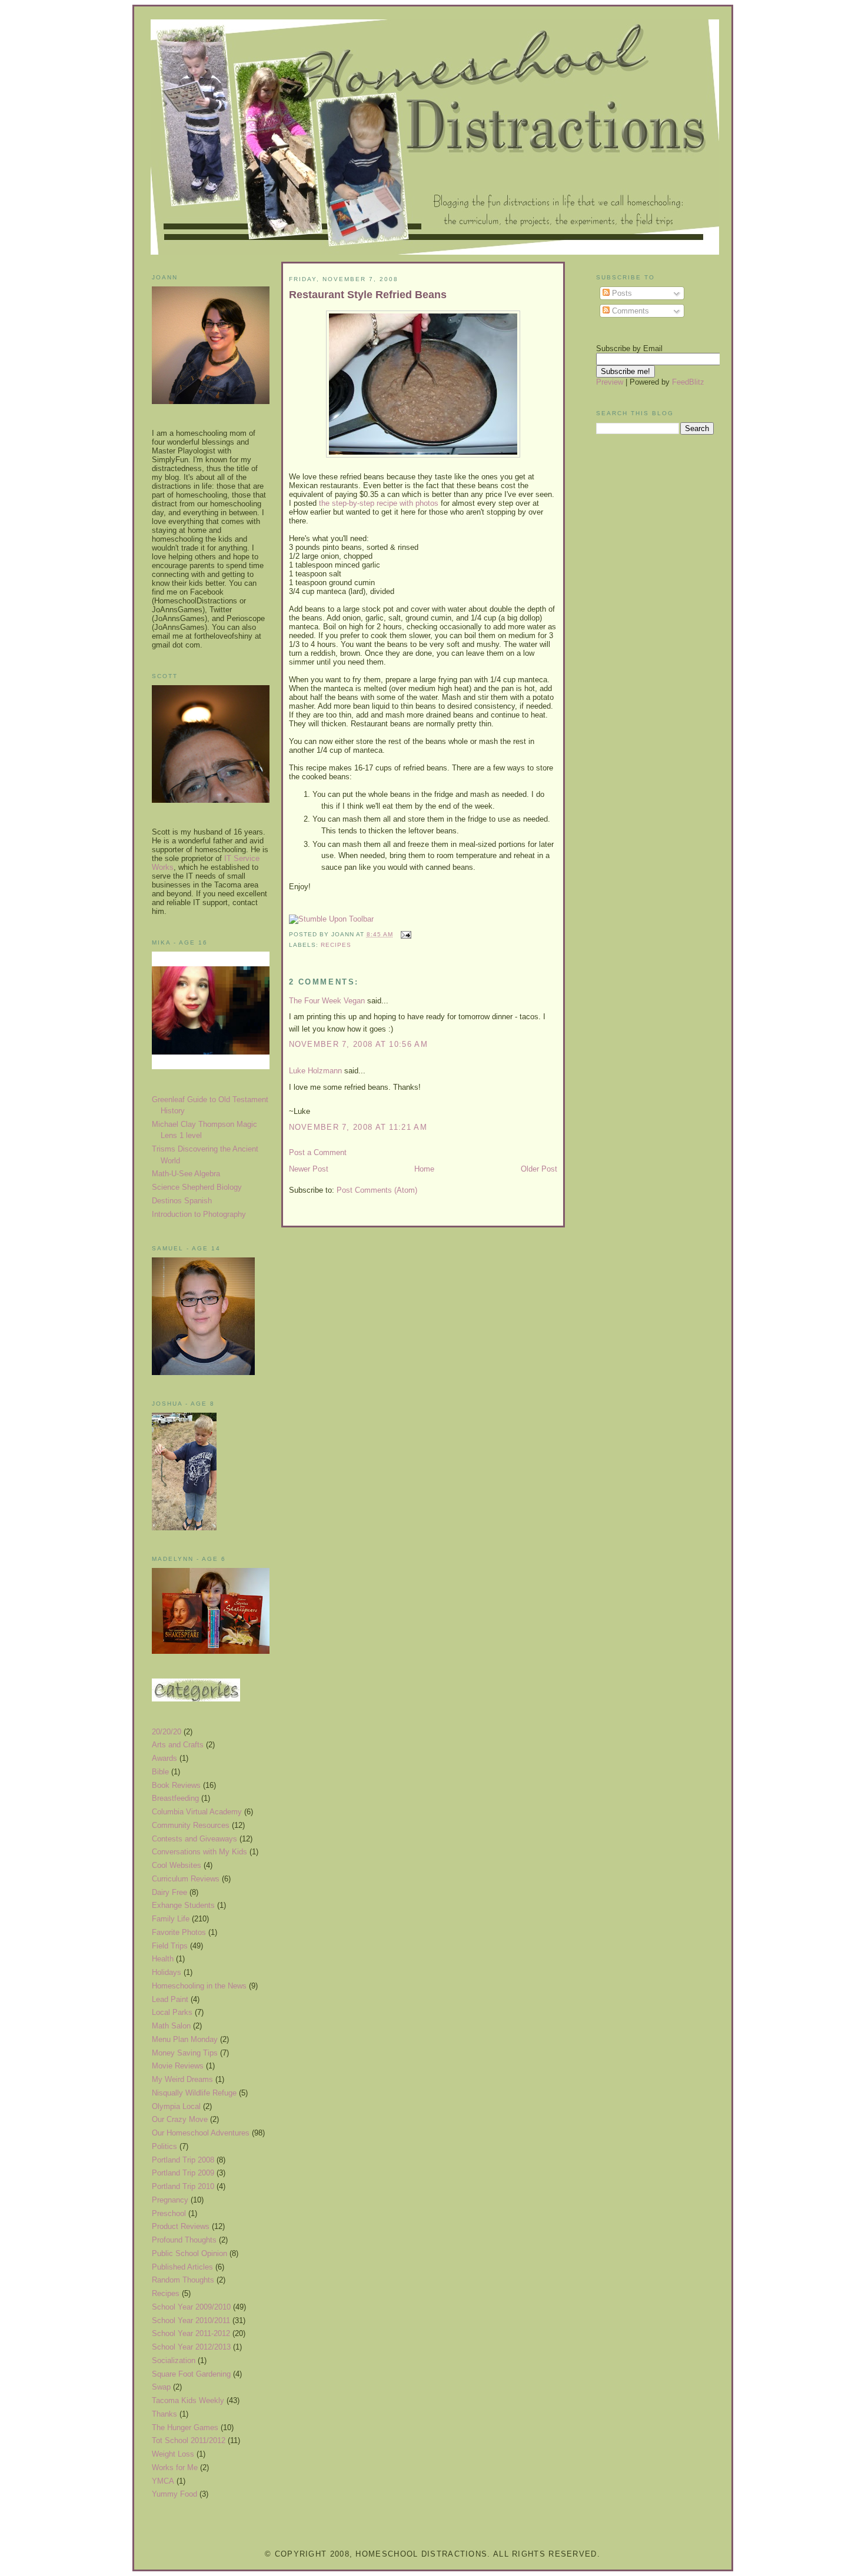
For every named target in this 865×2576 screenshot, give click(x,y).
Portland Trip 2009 (183, 2173)
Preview (610, 382)
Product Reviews (181, 2226)
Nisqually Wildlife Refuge (194, 2093)
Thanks (164, 2414)
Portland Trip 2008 (183, 2160)
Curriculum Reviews (186, 1879)
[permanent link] (331, 919)
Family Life (171, 1919)
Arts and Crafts (178, 1745)
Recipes (166, 2293)
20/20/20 (167, 1732)
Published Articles (182, 2267)
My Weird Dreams (182, 2079)
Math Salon (171, 2026)
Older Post (539, 1169)
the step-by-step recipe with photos (379, 503)
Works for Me (175, 2467)
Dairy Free (169, 1892)
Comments (629, 311)
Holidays (167, 1972)
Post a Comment (318, 1152)
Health (163, 1959)
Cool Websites (177, 1865)
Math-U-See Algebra (186, 1174)
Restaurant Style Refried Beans (368, 295)
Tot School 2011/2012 (189, 2440)
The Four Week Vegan (327, 1001)
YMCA (163, 2481)
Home (424, 1169)
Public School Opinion (189, 2253)
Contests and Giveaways (194, 1839)
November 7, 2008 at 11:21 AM (358, 1127)
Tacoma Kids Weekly (188, 2400)
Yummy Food (174, 2494)
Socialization (174, 2360)
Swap (161, 2387)
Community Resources (191, 1825)
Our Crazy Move (180, 2119)
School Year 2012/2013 (191, 2347)
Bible (160, 1772)
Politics (164, 2146)
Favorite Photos (179, 1932)
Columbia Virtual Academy (197, 1812)
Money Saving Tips (185, 2053)
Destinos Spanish (182, 1201)
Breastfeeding (175, 1798)
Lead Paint (170, 1999)
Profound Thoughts (184, 2240)
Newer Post (309, 1169)
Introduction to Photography (199, 1214)
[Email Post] (405, 934)
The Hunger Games (185, 2427)
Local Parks (172, 2012)
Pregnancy (170, 2200)
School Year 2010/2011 (191, 2320)
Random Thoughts (183, 2280)
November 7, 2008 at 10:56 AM (358, 1044)
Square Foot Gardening (191, 2374)
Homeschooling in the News (199, 1986)
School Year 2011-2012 (191, 2333)
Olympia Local (176, 2106)
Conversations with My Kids (199, 1852)
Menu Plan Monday (185, 2039)
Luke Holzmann (315, 1071)
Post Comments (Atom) (377, 1190)
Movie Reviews (178, 2066)
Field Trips (170, 1946)
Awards (164, 1758)
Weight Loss (173, 2454)
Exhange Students (183, 1905)
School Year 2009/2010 (191, 2307)
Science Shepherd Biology (197, 1187)
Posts (621, 293)
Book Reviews (176, 1785)
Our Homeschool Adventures (201, 2133)
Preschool (169, 2213)
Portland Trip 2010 (183, 2186)
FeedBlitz (688, 382)
